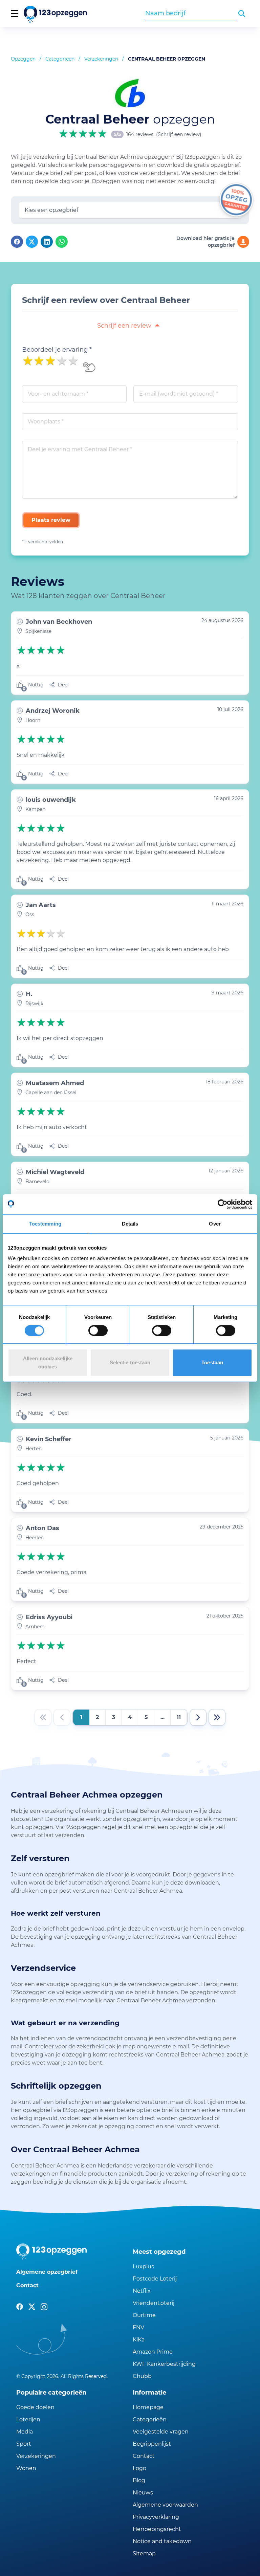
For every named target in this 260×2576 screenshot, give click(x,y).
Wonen (26, 2468)
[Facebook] (17, 242)
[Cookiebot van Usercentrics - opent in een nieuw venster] (223, 1204)
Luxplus (143, 2266)
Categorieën (60, 59)
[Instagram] (44, 2307)
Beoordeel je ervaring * (57, 350)
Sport (24, 2444)
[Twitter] (32, 242)
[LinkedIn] (47, 242)
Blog (139, 2480)
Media (25, 2432)
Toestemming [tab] (45, 1224)
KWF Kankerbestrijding (164, 2364)
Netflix (142, 2291)
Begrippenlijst (152, 2444)
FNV (138, 2327)
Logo (139, 2468)
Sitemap (144, 2553)
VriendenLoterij (154, 2303)
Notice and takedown (162, 2541)
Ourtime (144, 2315)
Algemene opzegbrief (47, 2272)
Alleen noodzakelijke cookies (48, 1362)
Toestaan (212, 1362)
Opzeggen (23, 59)
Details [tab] (130, 1224)
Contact (27, 2285)
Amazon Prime (153, 2352)
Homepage (148, 2407)
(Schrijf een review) (179, 134)
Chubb (142, 2376)
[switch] (98, 1330)
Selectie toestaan (130, 1362)
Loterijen (28, 2419)
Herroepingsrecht (157, 2529)
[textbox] (130, 210)
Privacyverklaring (156, 2517)
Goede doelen (35, 2407)
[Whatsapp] (62, 242)
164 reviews (140, 134)
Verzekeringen (101, 59)
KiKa (139, 2340)
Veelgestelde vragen (161, 2432)
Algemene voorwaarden (165, 2505)
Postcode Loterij (155, 2279)
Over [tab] (215, 1224)
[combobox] (191, 13)
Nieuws (143, 2493)
